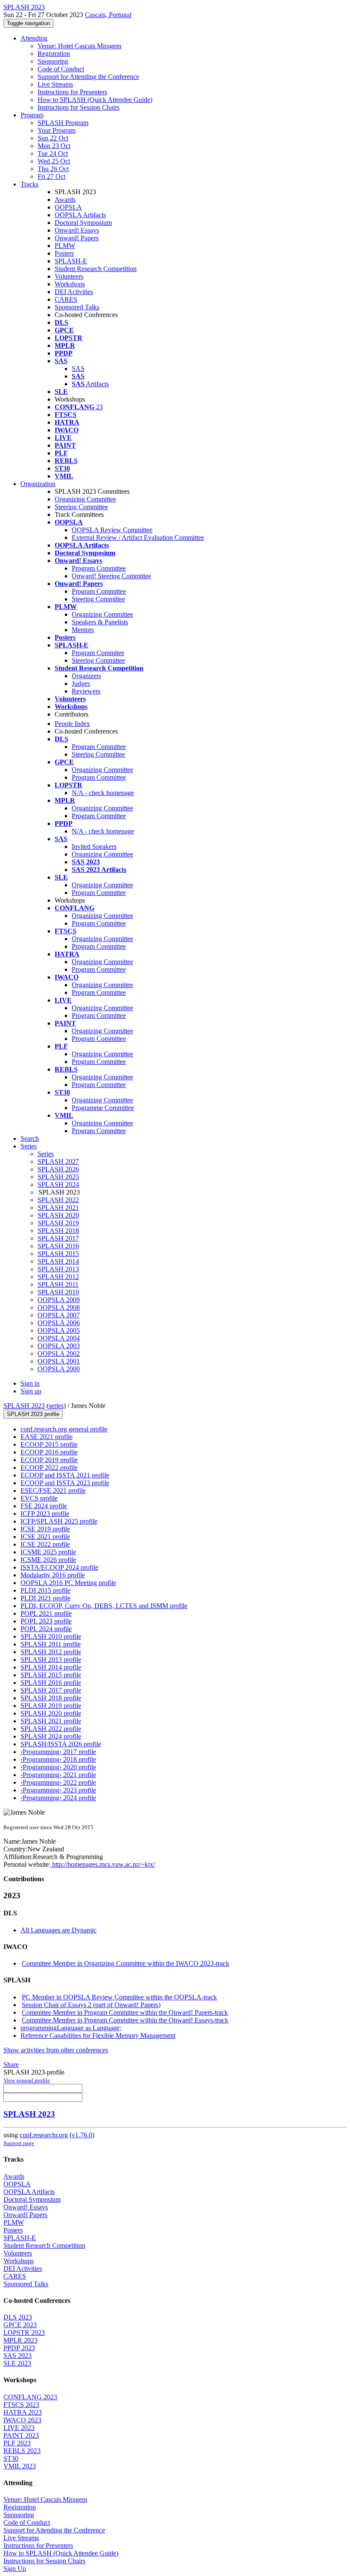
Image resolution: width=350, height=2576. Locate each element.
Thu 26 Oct (53, 169)
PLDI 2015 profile (45, 1590)
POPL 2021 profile (46, 1613)
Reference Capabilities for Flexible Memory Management (98, 2035)
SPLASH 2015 (58, 1254)
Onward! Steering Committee (111, 576)
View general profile (27, 2080)
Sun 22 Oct (53, 138)
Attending (34, 38)
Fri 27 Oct (51, 176)
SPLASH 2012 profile (51, 1652)
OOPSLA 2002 (59, 1354)
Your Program (57, 130)
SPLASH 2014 (58, 1261)
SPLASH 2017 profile (51, 1690)
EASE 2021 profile (47, 1437)
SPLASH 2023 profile (33, 1414)
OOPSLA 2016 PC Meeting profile (68, 1583)
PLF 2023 (17, 2443)
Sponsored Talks (77, 307)
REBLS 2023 (22, 2451)
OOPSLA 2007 (59, 1315)
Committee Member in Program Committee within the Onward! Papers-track (125, 2012)
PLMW (65, 246)
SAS (78, 369)
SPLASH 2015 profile (51, 1675)
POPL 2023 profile (46, 1621)
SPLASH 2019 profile (51, 1706)
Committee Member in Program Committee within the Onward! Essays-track (125, 2020)
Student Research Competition (96, 269)
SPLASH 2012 (58, 1277)
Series (46, 1154)
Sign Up (15, 2569)
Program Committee (99, 568)
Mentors (83, 630)
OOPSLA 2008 (59, 1307)
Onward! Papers (77, 238)
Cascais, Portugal (108, 15)
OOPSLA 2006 (59, 1323)
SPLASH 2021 (58, 1208)
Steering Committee (81, 507)
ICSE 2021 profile (45, 1537)
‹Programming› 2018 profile (58, 1759)
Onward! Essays (77, 230)
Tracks (29, 184)
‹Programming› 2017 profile (58, 1752)
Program (32, 115)
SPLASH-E (71, 261)
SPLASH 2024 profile (51, 1736)
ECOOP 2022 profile (49, 1467)
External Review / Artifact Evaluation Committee (138, 538)
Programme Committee (103, 1108)
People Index (72, 724)
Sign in (30, 1383)
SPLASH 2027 (58, 1161)
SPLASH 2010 (58, 1292)
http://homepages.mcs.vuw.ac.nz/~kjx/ (103, 1864)
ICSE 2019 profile (45, 1529)
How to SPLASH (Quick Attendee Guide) (95, 100)
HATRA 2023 (23, 2412)
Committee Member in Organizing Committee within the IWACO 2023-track (125, 1963)
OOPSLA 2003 (59, 1346)
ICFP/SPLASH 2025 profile (59, 1521)
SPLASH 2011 (58, 1284)
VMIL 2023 (20, 2466)
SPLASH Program (63, 123)
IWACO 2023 (22, 2420)
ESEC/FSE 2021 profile (53, 1491)
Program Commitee (98, 653)
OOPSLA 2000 (59, 1369)
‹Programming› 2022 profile (58, 1782)
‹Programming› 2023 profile (58, 1790)
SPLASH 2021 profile (51, 1721)
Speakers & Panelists (100, 622)
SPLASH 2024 (58, 1185)
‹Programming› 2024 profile (58, 1798)
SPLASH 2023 (24, 1406)
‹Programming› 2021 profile (58, 1775)
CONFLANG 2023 (30, 2397)
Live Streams (55, 84)
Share (11, 2065)
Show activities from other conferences (56, 2050)
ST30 (11, 2458)
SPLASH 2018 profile (51, 1698)
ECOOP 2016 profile (49, 1452)
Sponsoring (53, 61)
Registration (54, 54)
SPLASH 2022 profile (51, 1729)
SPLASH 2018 (58, 1231)
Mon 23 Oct (54, 146)
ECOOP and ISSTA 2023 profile (65, 1483)
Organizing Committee (85, 499)
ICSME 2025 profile (48, 1552)
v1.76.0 (82, 2135)
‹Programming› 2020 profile (58, 1767)
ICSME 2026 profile (48, 1560)
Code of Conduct (61, 69)
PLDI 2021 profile (45, 1598)
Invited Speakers (94, 847)
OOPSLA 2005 (59, 1330)
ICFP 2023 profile (45, 1514)
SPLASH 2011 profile (51, 1644)
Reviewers (86, 691)
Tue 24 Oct (53, 153)
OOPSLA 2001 (59, 1361)
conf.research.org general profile (64, 1429)
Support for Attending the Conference (88, 77)
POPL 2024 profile (46, 1629)
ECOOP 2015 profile (49, 1444)
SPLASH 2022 (58, 1200)
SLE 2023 (17, 2363)
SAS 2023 (17, 2356)
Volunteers (69, 276)
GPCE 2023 (20, 2325)
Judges (81, 683)
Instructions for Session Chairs (79, 107)
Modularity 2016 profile (53, 1575)
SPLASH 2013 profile (51, 1660)
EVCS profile (39, 1498)
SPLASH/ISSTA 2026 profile (61, 1744)
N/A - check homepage (103, 793)
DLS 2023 (18, 2317)
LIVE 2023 (19, 2428)
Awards (65, 200)
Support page (19, 2143)
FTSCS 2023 (21, 2405)
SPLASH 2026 (58, 1169)
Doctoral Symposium (83, 223)
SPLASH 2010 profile (51, 1636)
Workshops (70, 284)
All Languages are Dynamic (58, 1930)
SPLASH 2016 (58, 1246)
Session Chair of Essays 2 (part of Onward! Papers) (91, 2005)
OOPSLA (68, 207)
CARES (66, 299)
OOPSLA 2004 (59, 1338)
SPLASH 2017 (58, 1238)
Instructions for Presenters (72, 92)
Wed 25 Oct (54, 161)
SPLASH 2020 (58, 1215)
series (56, 1406)
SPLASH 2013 (58, 1269)
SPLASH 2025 (58, 1177)
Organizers (86, 676)
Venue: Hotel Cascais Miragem (79, 46)
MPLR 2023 (20, 2340)
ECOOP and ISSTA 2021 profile (65, 1475)
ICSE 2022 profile (45, 1544)
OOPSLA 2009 (59, 1300)
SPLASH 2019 (58, 1223)
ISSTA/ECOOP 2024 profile (59, 1567)
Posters (64, 253)
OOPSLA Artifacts (80, 215)
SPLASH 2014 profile (51, 1667)
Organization (38, 484)
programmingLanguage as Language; (71, 2028)
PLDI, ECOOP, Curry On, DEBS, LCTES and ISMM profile (104, 1606)
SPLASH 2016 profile (51, 1683)
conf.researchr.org (44, 2135)
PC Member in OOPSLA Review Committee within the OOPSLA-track (119, 1997)
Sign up (31, 1391)
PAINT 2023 (21, 2435)
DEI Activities (74, 292)
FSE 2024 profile (44, 1506)
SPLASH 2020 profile (51, 1713)
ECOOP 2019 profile (49, 1460)
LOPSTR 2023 (24, 2333)
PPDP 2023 (19, 2348)
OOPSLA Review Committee (112, 530)
